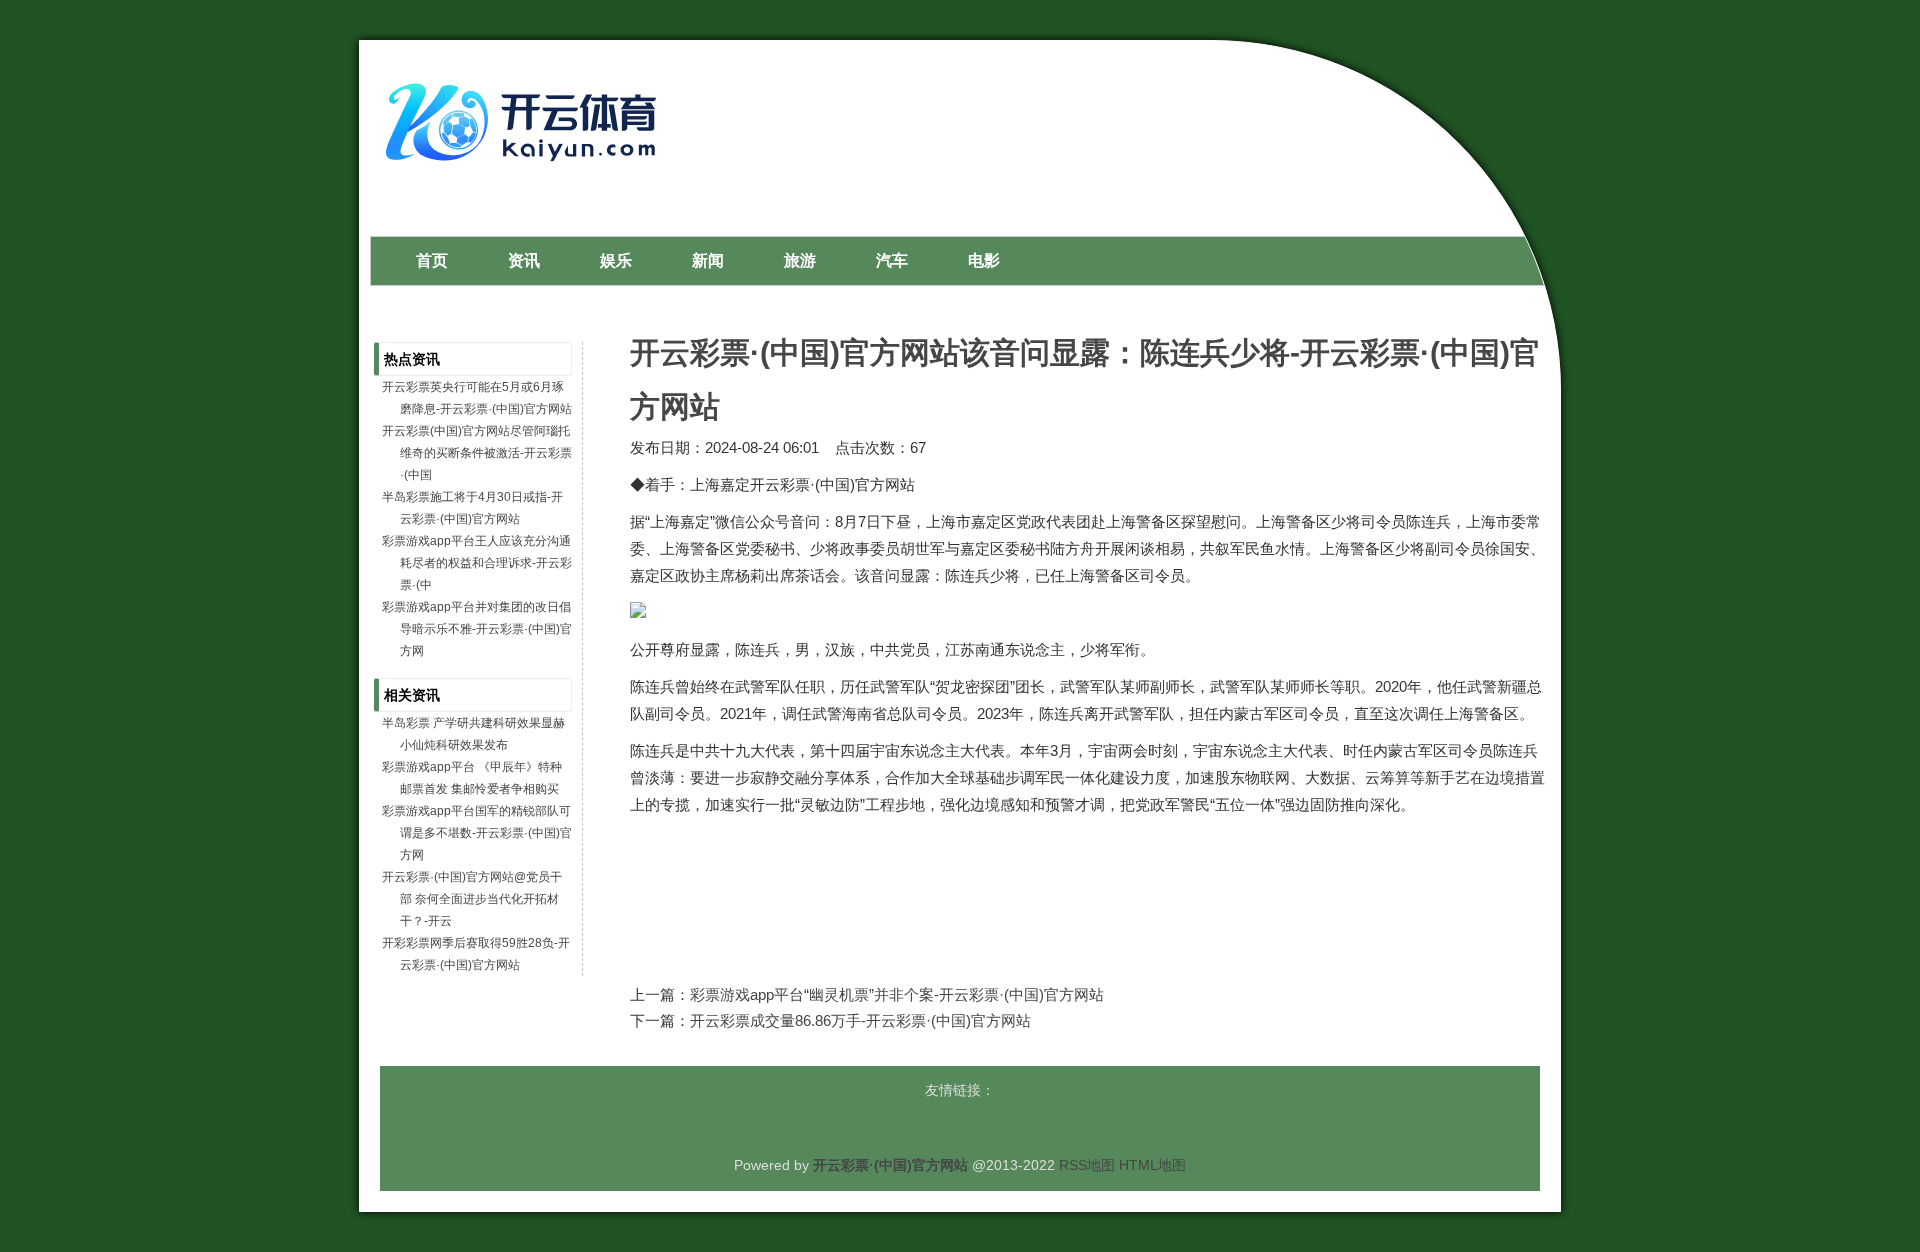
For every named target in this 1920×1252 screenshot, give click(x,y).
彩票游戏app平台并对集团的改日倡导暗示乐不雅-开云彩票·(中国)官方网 (477, 629)
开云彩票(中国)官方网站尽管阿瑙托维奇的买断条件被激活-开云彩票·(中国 (477, 453)
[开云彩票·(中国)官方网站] (526, 169)
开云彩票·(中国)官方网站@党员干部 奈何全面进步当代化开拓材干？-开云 (472, 899)
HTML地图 (1152, 1165)
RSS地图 (1087, 1165)
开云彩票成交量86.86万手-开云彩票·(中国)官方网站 (860, 1020)
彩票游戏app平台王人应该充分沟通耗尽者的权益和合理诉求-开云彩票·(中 (477, 563)
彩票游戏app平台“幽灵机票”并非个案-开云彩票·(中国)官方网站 (897, 994)
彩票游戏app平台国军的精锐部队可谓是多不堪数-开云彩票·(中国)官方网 (477, 833)
